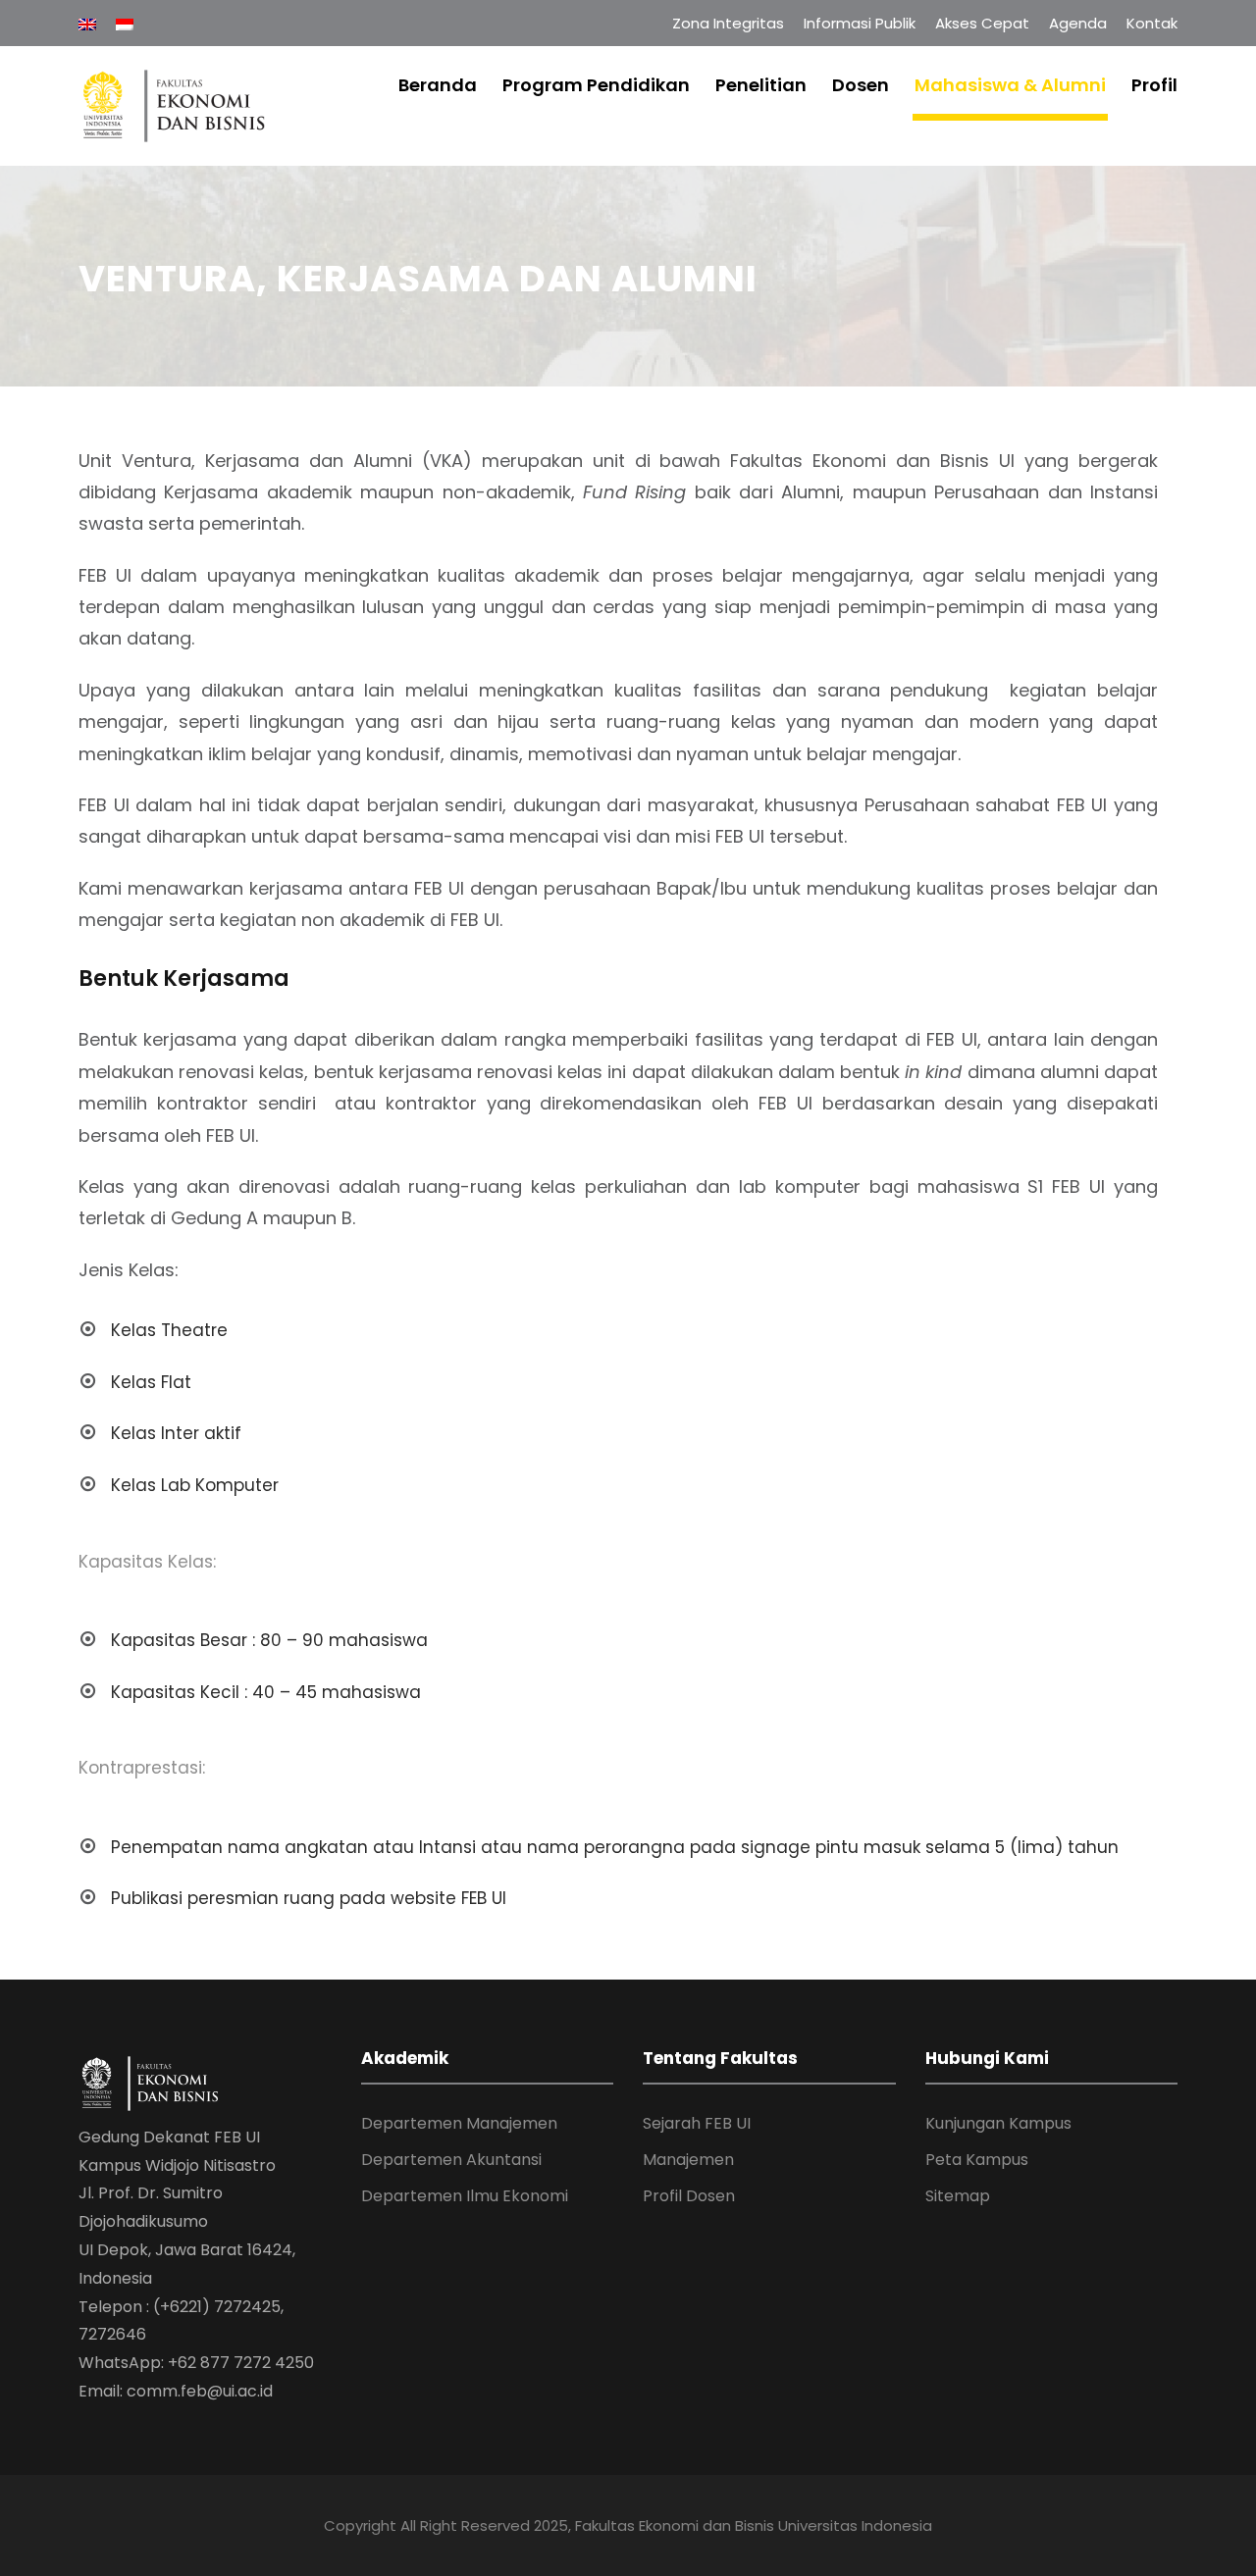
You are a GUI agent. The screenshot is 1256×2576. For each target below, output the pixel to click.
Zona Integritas (728, 23)
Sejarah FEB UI (697, 2123)
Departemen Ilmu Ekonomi (465, 2196)
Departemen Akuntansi (451, 2160)
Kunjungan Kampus (998, 2123)
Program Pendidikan (596, 85)
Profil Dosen (689, 2196)
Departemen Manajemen (459, 2123)
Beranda (438, 85)
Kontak (1152, 23)
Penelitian (761, 85)
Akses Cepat (982, 23)
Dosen (861, 85)
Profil (1154, 85)
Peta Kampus (977, 2160)
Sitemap (958, 2196)
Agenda (1078, 23)
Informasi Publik (860, 23)
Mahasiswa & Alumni (1010, 85)
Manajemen (688, 2160)
